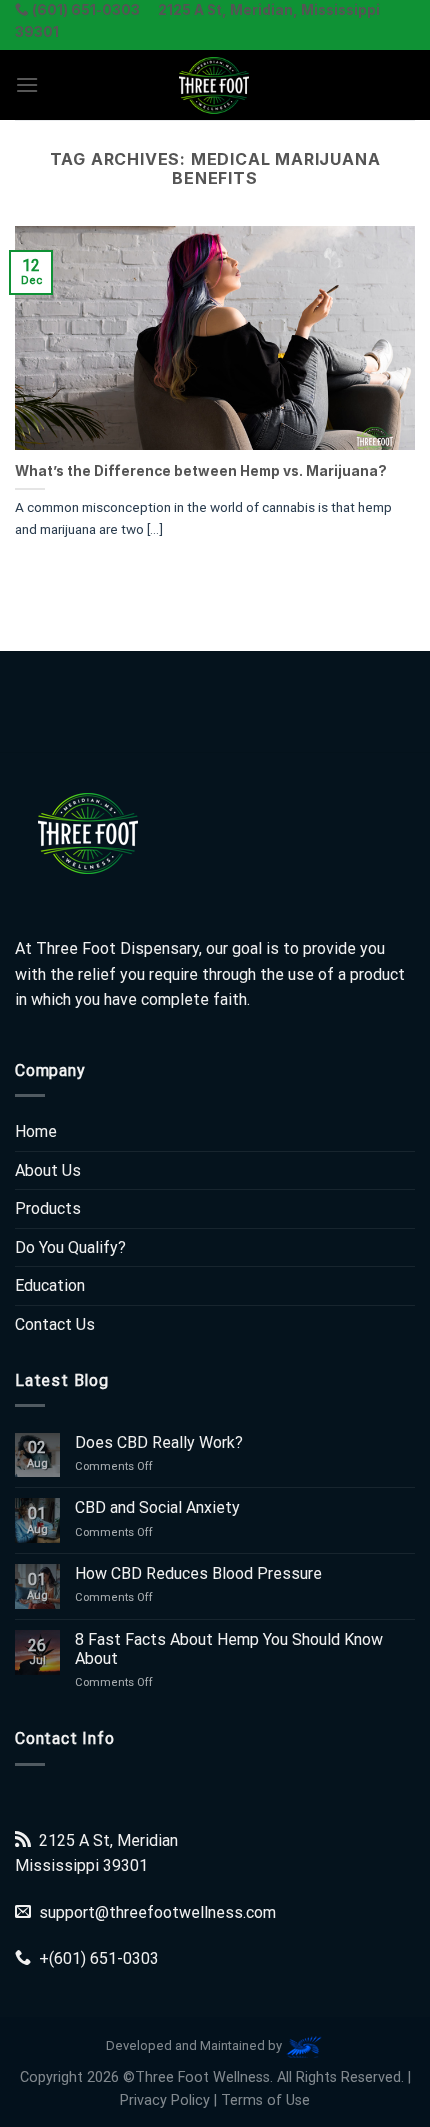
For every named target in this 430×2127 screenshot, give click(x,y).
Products (48, 1208)
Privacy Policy (165, 2100)
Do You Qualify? (70, 1247)
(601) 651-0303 (104, 1958)
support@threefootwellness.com (157, 1912)
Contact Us (55, 1324)
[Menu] (27, 84)
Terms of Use (265, 2100)
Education (50, 1285)
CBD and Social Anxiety (157, 1507)
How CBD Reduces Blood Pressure (198, 1573)
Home (36, 1131)
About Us (48, 1170)
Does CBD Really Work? (159, 1442)
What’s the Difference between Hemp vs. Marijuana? (201, 471)
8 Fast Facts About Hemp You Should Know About (229, 1649)
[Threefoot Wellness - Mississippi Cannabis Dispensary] (215, 85)
